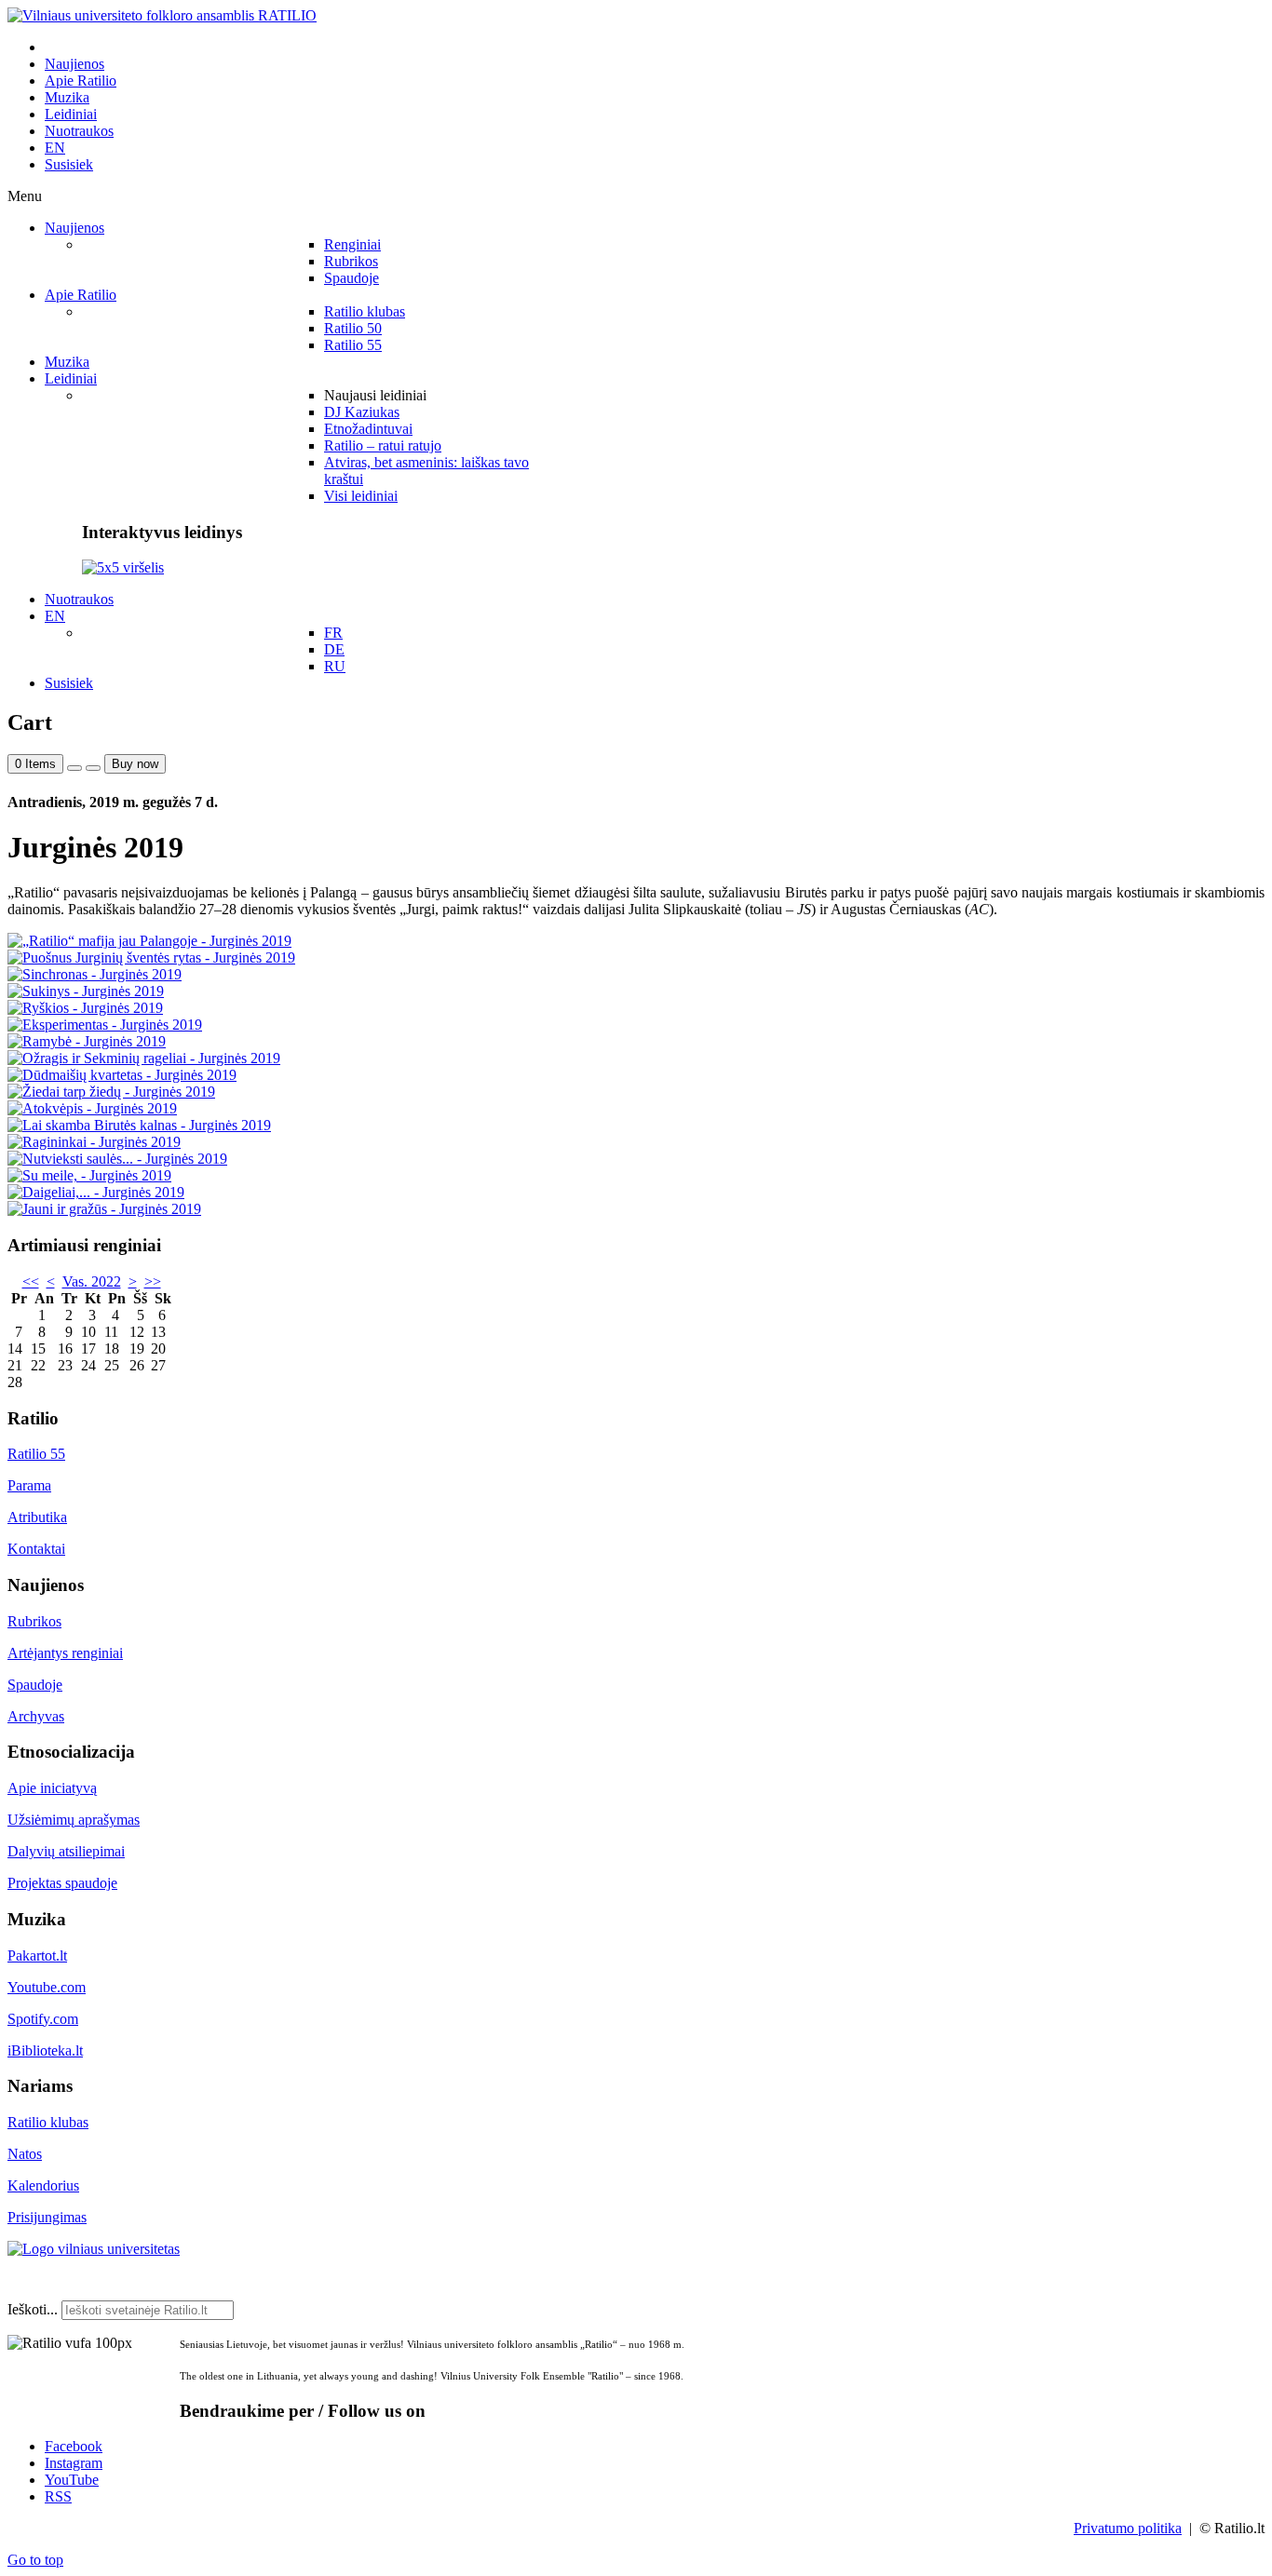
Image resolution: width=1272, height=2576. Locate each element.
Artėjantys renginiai (65, 1653)
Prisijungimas (47, 2217)
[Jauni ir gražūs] (104, 1209)
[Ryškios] (85, 1008)
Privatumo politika (1128, 2528)
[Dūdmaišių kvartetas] (122, 1075)
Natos (25, 2154)
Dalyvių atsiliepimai (66, 1851)
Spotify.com (43, 2019)
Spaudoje (35, 1685)
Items (35, 764)
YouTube (72, 2480)
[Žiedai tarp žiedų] (111, 1092)
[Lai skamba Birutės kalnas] (139, 1125)
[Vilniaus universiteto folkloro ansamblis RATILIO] (162, 15)
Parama (29, 1485)
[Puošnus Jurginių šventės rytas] (151, 958)
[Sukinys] (86, 991)
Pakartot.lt (37, 1956)
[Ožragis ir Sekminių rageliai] (144, 1058)
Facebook (74, 2446)
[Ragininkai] (94, 1142)
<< (31, 1281)
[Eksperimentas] (105, 1025)
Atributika (37, 1517)
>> (153, 1281)
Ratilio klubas (48, 2122)
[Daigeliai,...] (96, 1192)
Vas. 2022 (92, 1281)
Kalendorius (43, 2185)
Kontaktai (36, 1549)
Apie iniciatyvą (52, 1788)
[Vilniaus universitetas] (94, 2249)
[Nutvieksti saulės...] (117, 1159)
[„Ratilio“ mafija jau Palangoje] (149, 941)
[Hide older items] (93, 768)
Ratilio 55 (36, 1454)
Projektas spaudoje (62, 1883)
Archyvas (36, 1716)
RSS (58, 2496)
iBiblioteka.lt (45, 2050)
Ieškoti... (33, 2309)
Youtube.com (47, 1987)
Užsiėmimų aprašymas (74, 1820)
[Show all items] (74, 768)
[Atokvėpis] (92, 1108)
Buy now (135, 764)
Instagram (74, 2463)
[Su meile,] (89, 1175)
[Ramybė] (87, 1041)
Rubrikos (34, 1621)
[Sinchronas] (95, 974)
